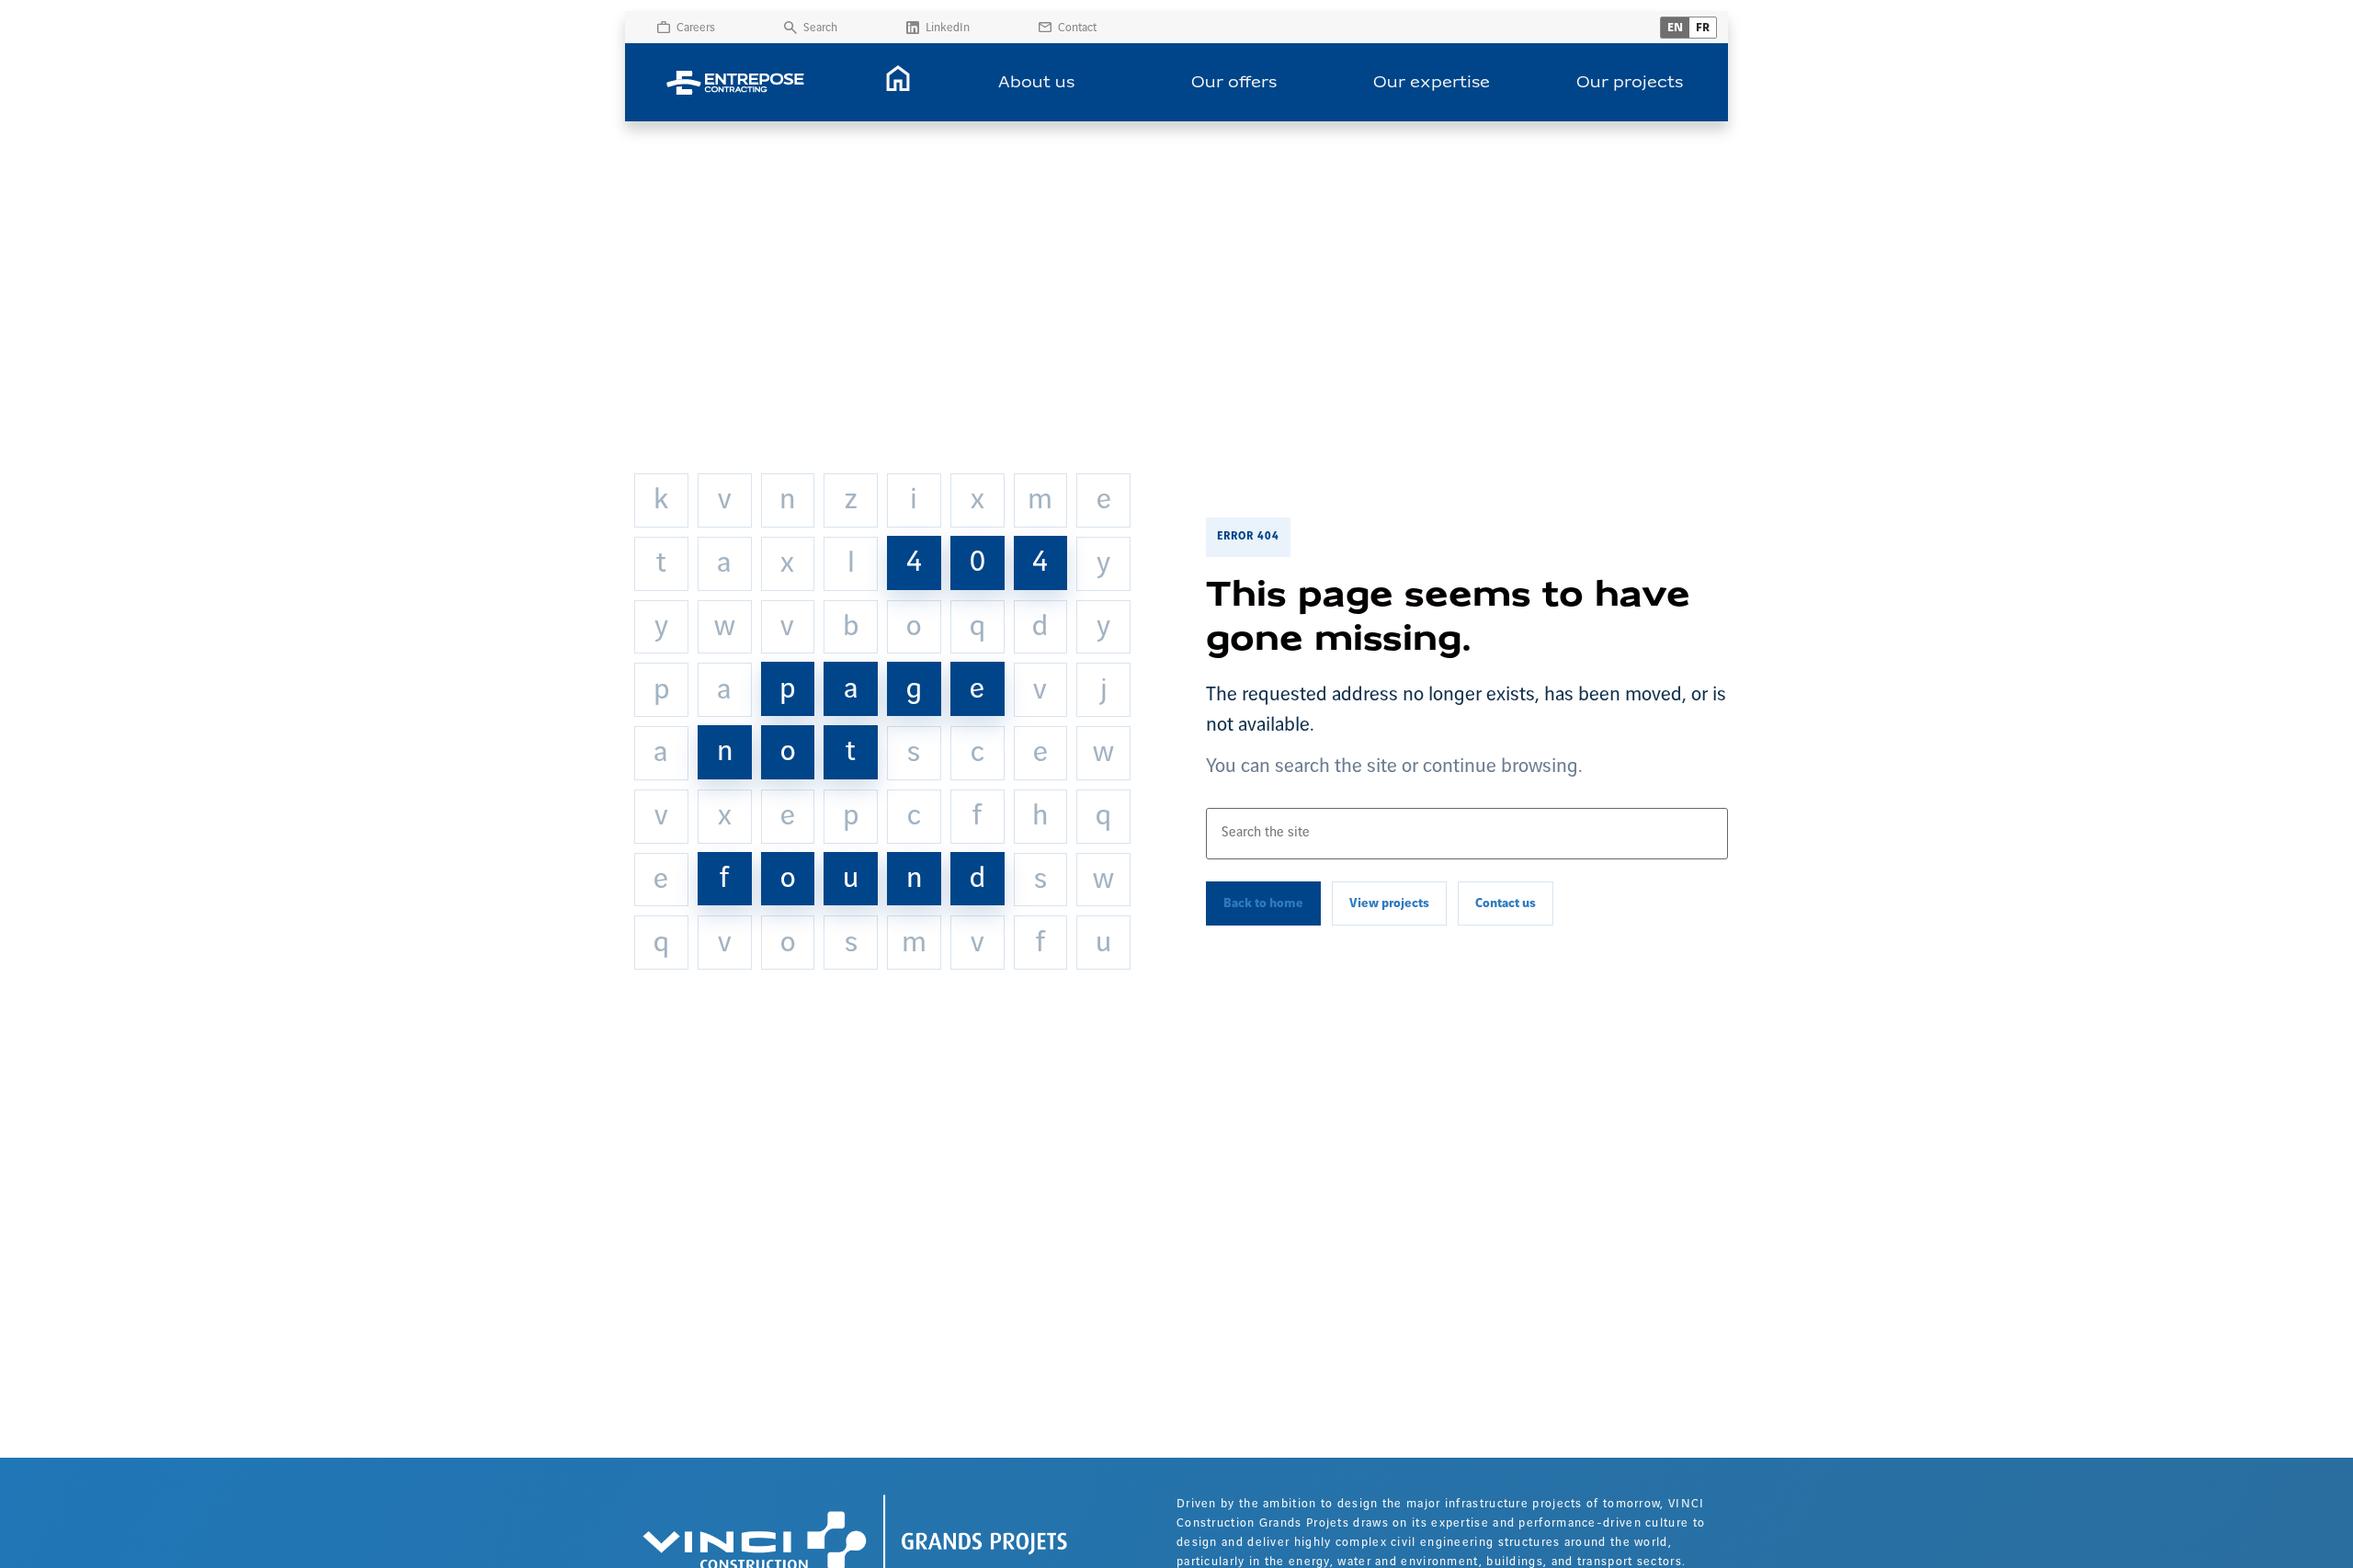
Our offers (1234, 83)
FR (1703, 28)
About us (1036, 83)
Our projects (1630, 83)
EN (1675, 28)
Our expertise (1432, 83)
